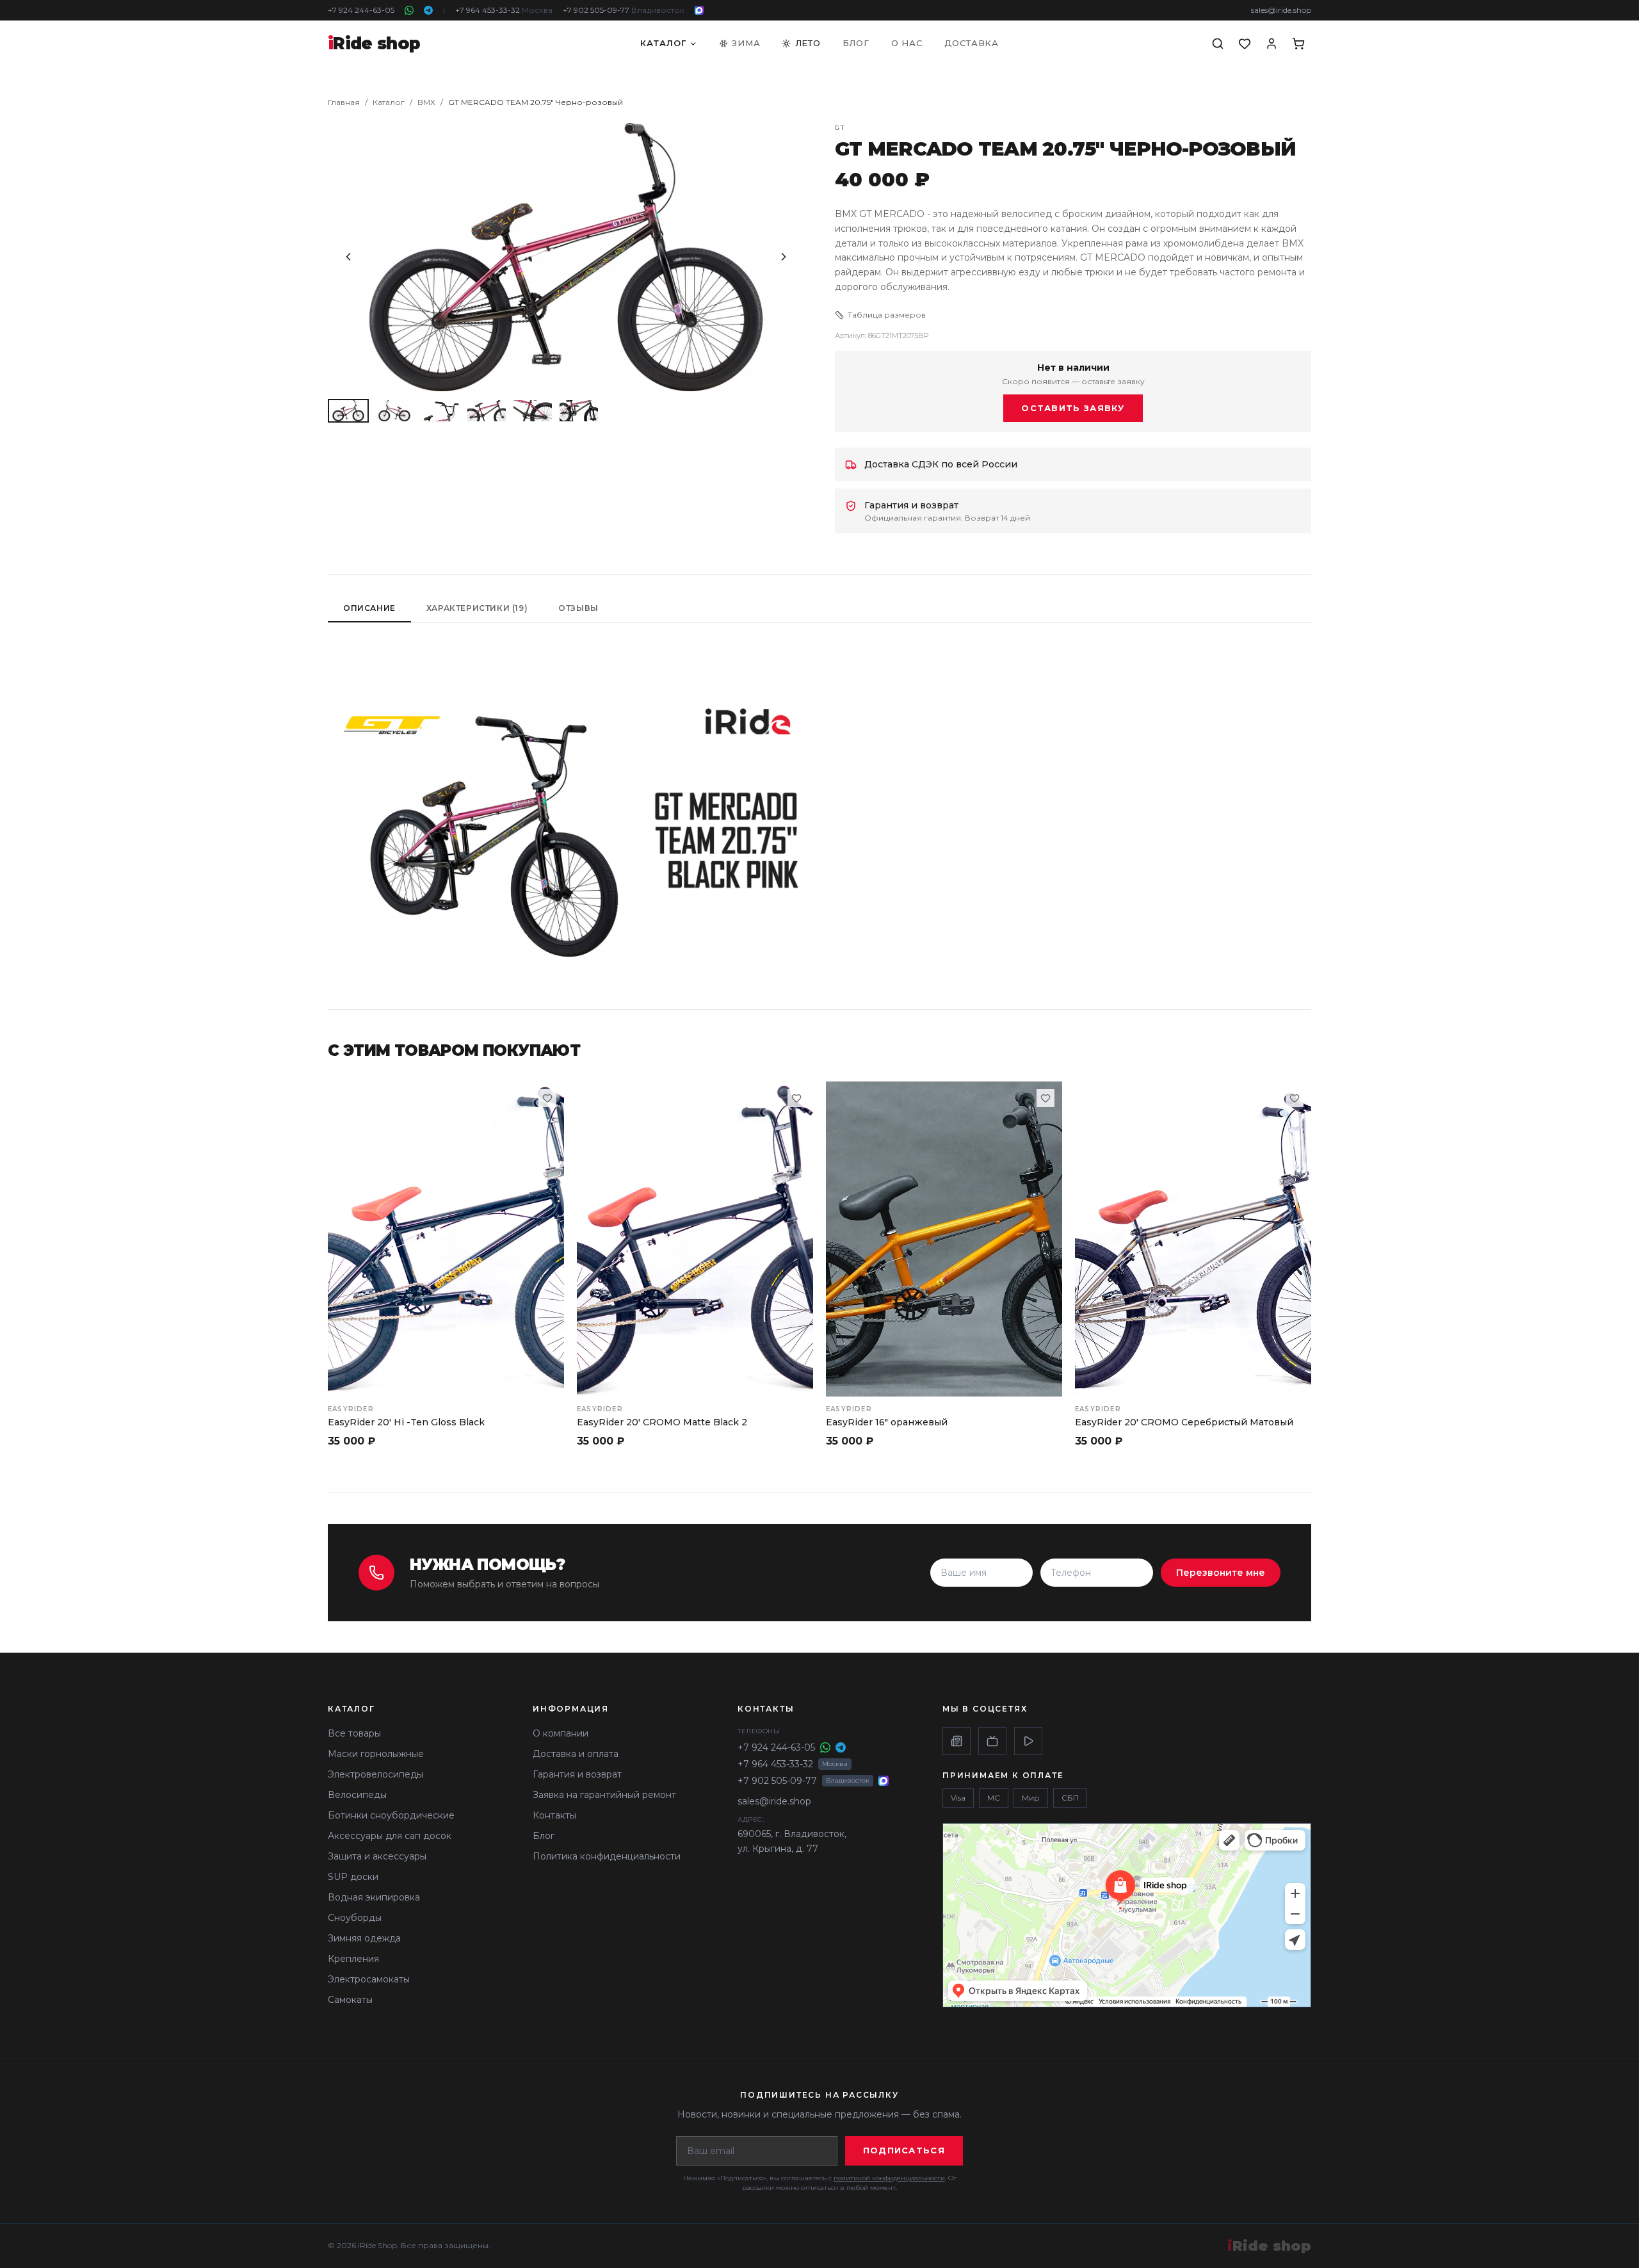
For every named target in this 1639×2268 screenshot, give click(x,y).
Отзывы (578, 608)
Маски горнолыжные (376, 1754)
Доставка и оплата (576, 1754)
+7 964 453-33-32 (504, 10)
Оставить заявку (1073, 408)
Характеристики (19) (477, 608)
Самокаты (350, 2000)
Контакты (554, 1815)
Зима (746, 43)
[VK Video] (1028, 1741)
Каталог (663, 43)
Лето (808, 43)
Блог (856, 43)
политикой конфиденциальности (889, 2178)
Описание (369, 608)
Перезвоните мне (1221, 1573)
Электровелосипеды (375, 1774)
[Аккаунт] (1272, 44)
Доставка (972, 43)
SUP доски (353, 1877)
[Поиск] (1218, 44)
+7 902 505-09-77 (624, 10)
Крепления (353, 1959)
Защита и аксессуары (377, 1856)
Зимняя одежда (364, 1938)
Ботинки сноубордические (391, 1815)
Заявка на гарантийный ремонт (604, 1795)
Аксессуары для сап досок (390, 1836)
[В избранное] (547, 1098)
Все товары (354, 1733)
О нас (907, 43)
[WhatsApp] (409, 10)
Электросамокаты (369, 1979)
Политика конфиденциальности (607, 1856)
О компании (561, 1733)
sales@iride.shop (1281, 10)
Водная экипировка (374, 1897)
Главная (344, 102)
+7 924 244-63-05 (361, 10)
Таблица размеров (887, 315)
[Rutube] (992, 1741)
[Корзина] (1298, 44)
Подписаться (904, 2150)
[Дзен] (957, 1741)
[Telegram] (428, 10)
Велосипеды (357, 1795)
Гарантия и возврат (577, 1774)
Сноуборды (355, 1918)
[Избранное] (1245, 44)
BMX (426, 102)
